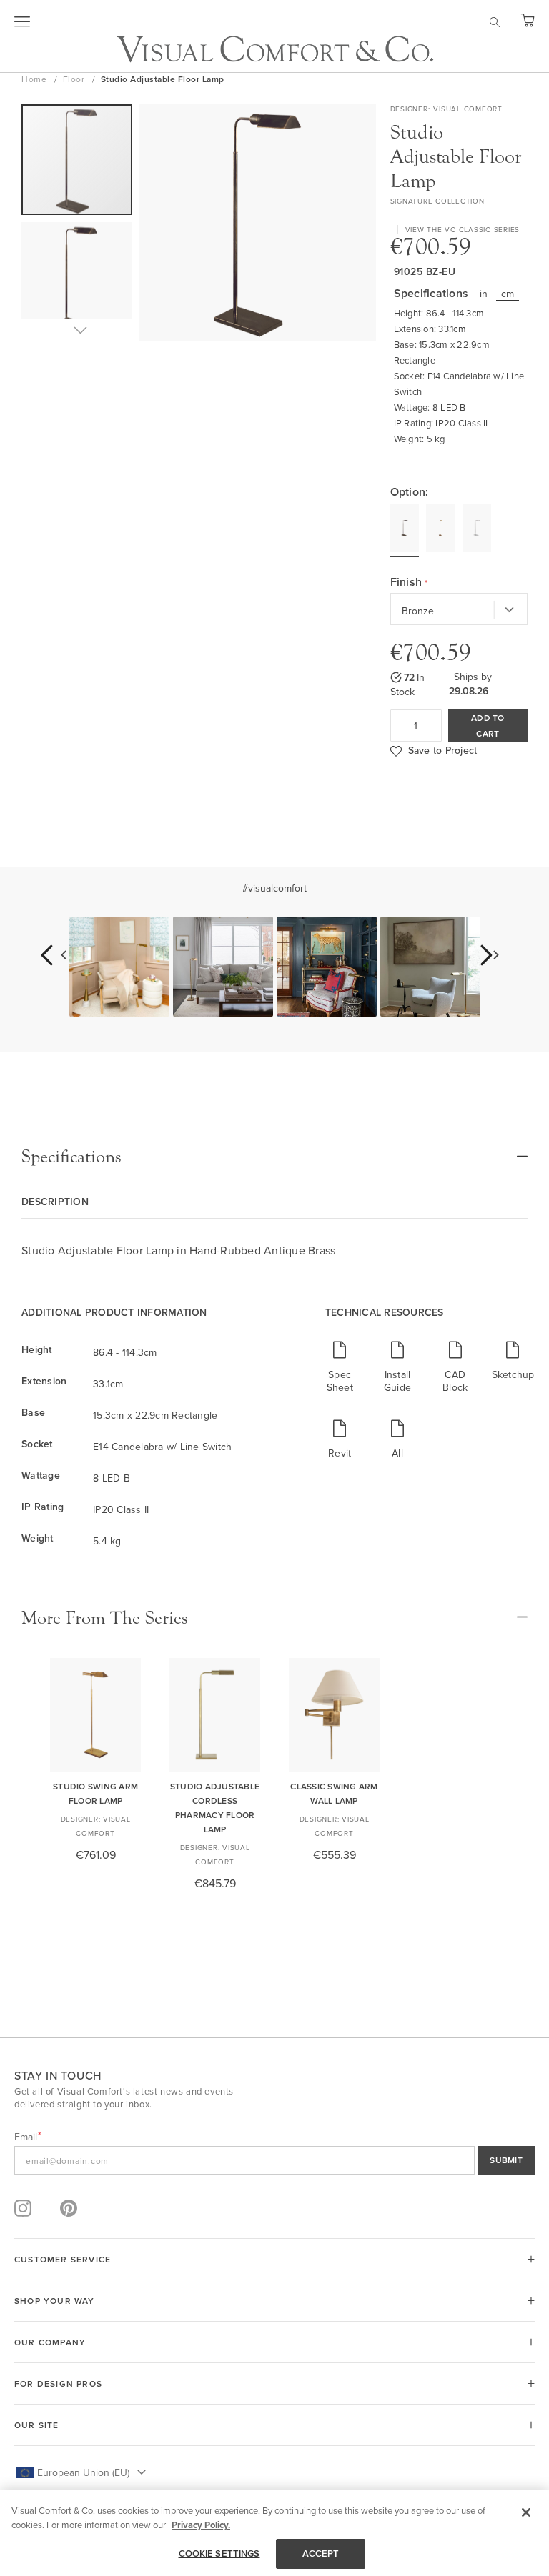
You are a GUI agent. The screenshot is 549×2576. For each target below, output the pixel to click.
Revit (340, 1453)
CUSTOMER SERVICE (63, 2259)
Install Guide (397, 1381)
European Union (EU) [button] (83, 2472)
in (484, 294)
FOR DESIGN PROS (58, 2383)
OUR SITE (37, 2425)
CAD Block (455, 1381)
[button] (77, 281)
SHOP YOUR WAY (55, 2301)
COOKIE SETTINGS (219, 2553)
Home (35, 79)
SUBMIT (506, 2160)
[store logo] (275, 49)
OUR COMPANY (50, 2342)
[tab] (274, 1157)
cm (508, 294)
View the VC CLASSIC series (463, 229)
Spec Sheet (340, 1381)
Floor (75, 79)
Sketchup (513, 1374)
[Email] (274, 2160)
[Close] (526, 2512)
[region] (274, 2533)
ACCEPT (321, 2553)
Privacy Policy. (201, 2525)
